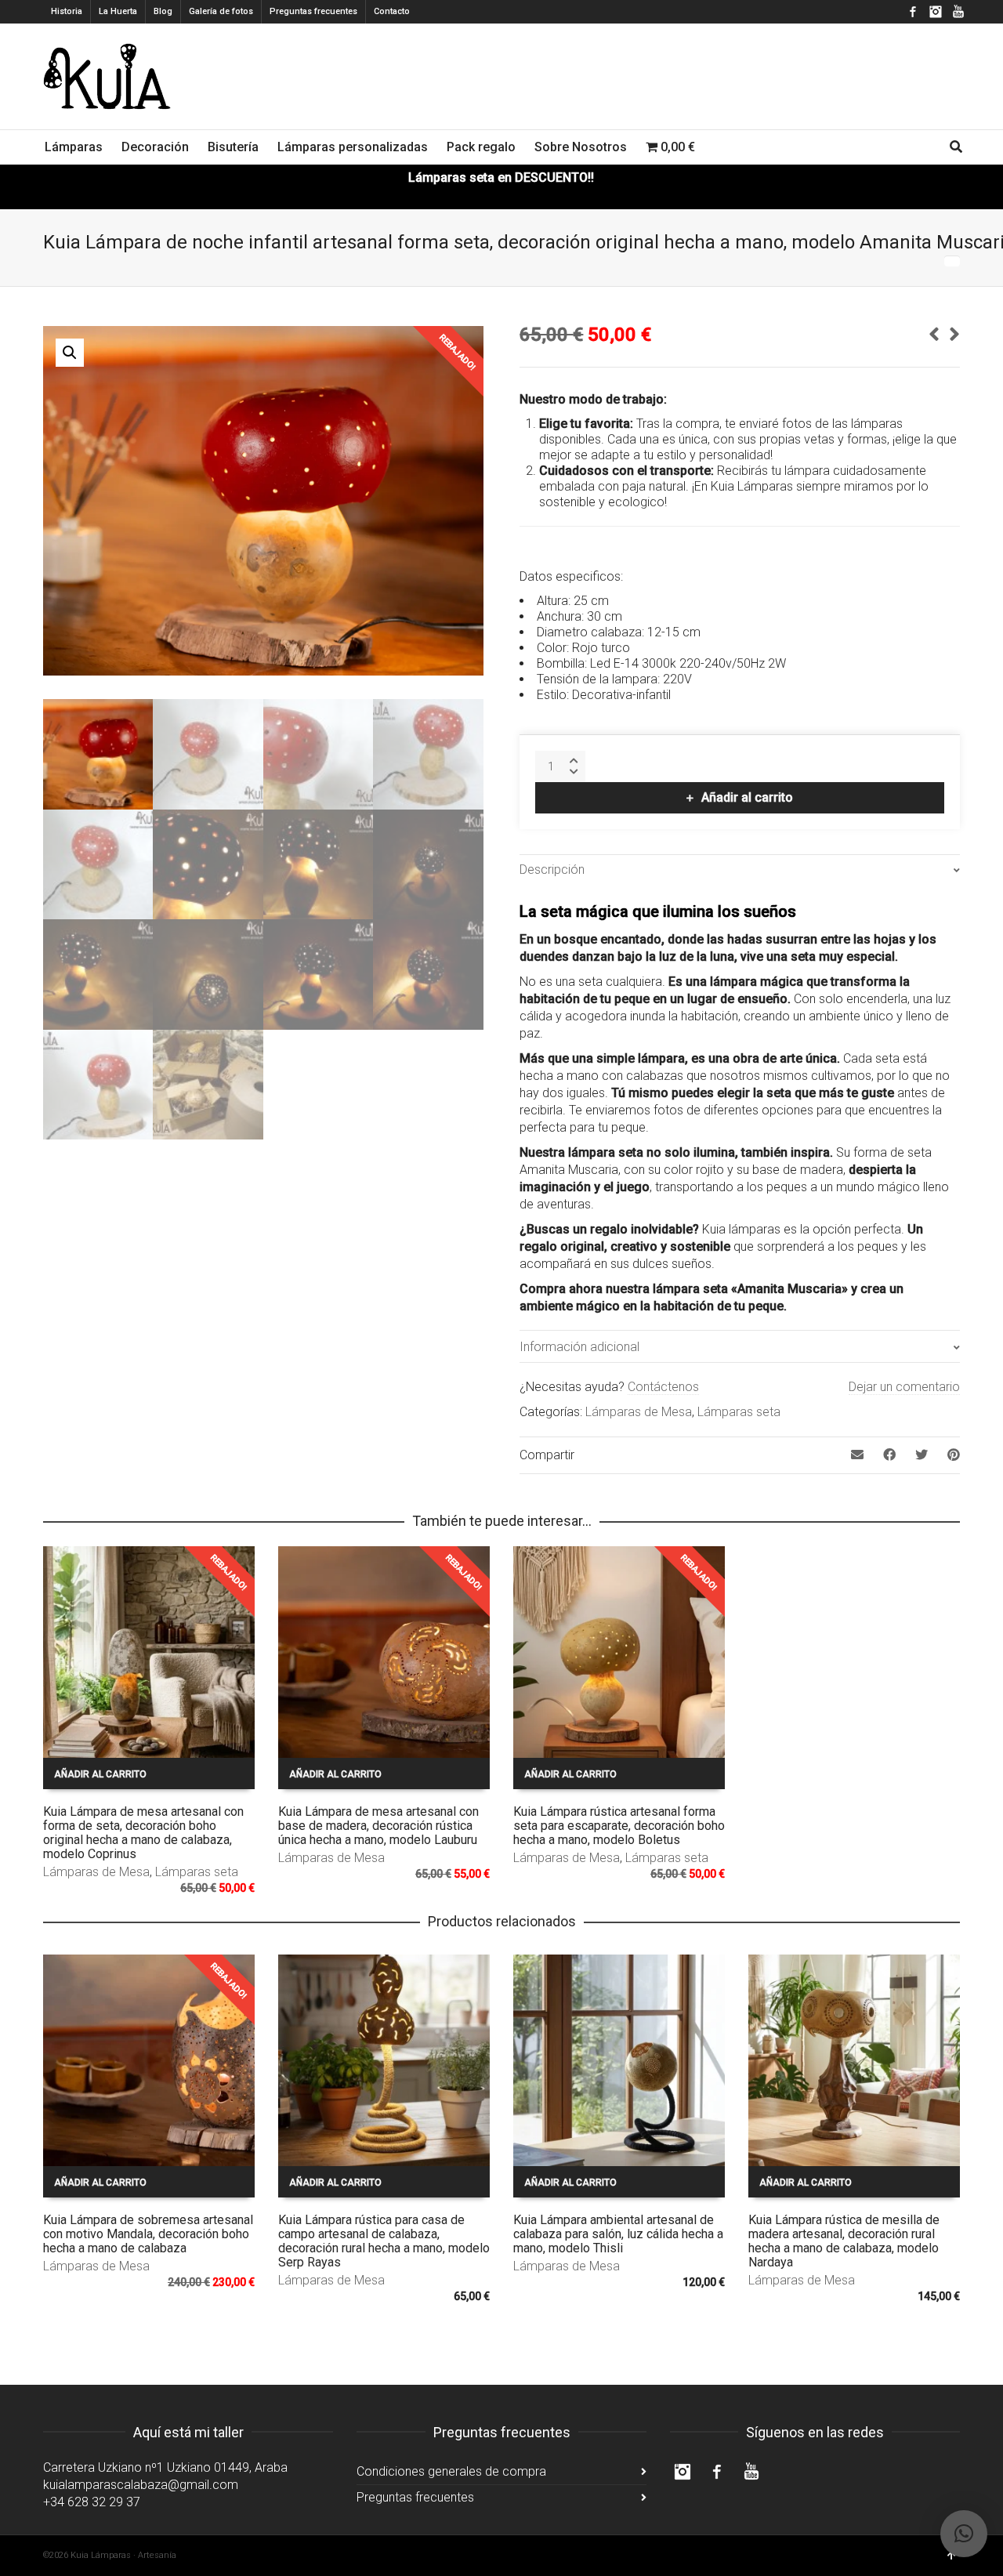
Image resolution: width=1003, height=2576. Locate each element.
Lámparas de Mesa (639, 1412)
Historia (67, 11)
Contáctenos (663, 1387)
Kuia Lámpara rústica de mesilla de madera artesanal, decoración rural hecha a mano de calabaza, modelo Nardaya (844, 2241)
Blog (163, 11)
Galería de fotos (221, 11)
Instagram (936, 12)
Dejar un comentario (904, 1387)
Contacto (392, 11)
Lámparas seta (739, 1412)
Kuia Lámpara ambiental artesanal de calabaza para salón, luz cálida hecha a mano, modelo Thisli (618, 2234)
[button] (70, 353)
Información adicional (579, 1347)
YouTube (958, 12)
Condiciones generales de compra (451, 2471)
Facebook (913, 12)
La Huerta (118, 11)
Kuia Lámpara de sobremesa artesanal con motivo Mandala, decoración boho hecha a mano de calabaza (148, 2234)
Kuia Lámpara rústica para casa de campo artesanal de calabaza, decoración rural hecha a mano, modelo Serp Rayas (384, 2241)
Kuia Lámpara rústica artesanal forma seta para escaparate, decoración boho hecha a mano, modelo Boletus (619, 1826)
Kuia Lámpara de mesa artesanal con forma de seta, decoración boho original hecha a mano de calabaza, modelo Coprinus (143, 1833)
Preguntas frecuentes (313, 11)
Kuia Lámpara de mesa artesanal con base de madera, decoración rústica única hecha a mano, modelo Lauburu (378, 1826)
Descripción (552, 870)
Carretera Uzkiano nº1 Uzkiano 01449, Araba (165, 2467)
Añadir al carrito (747, 797)
